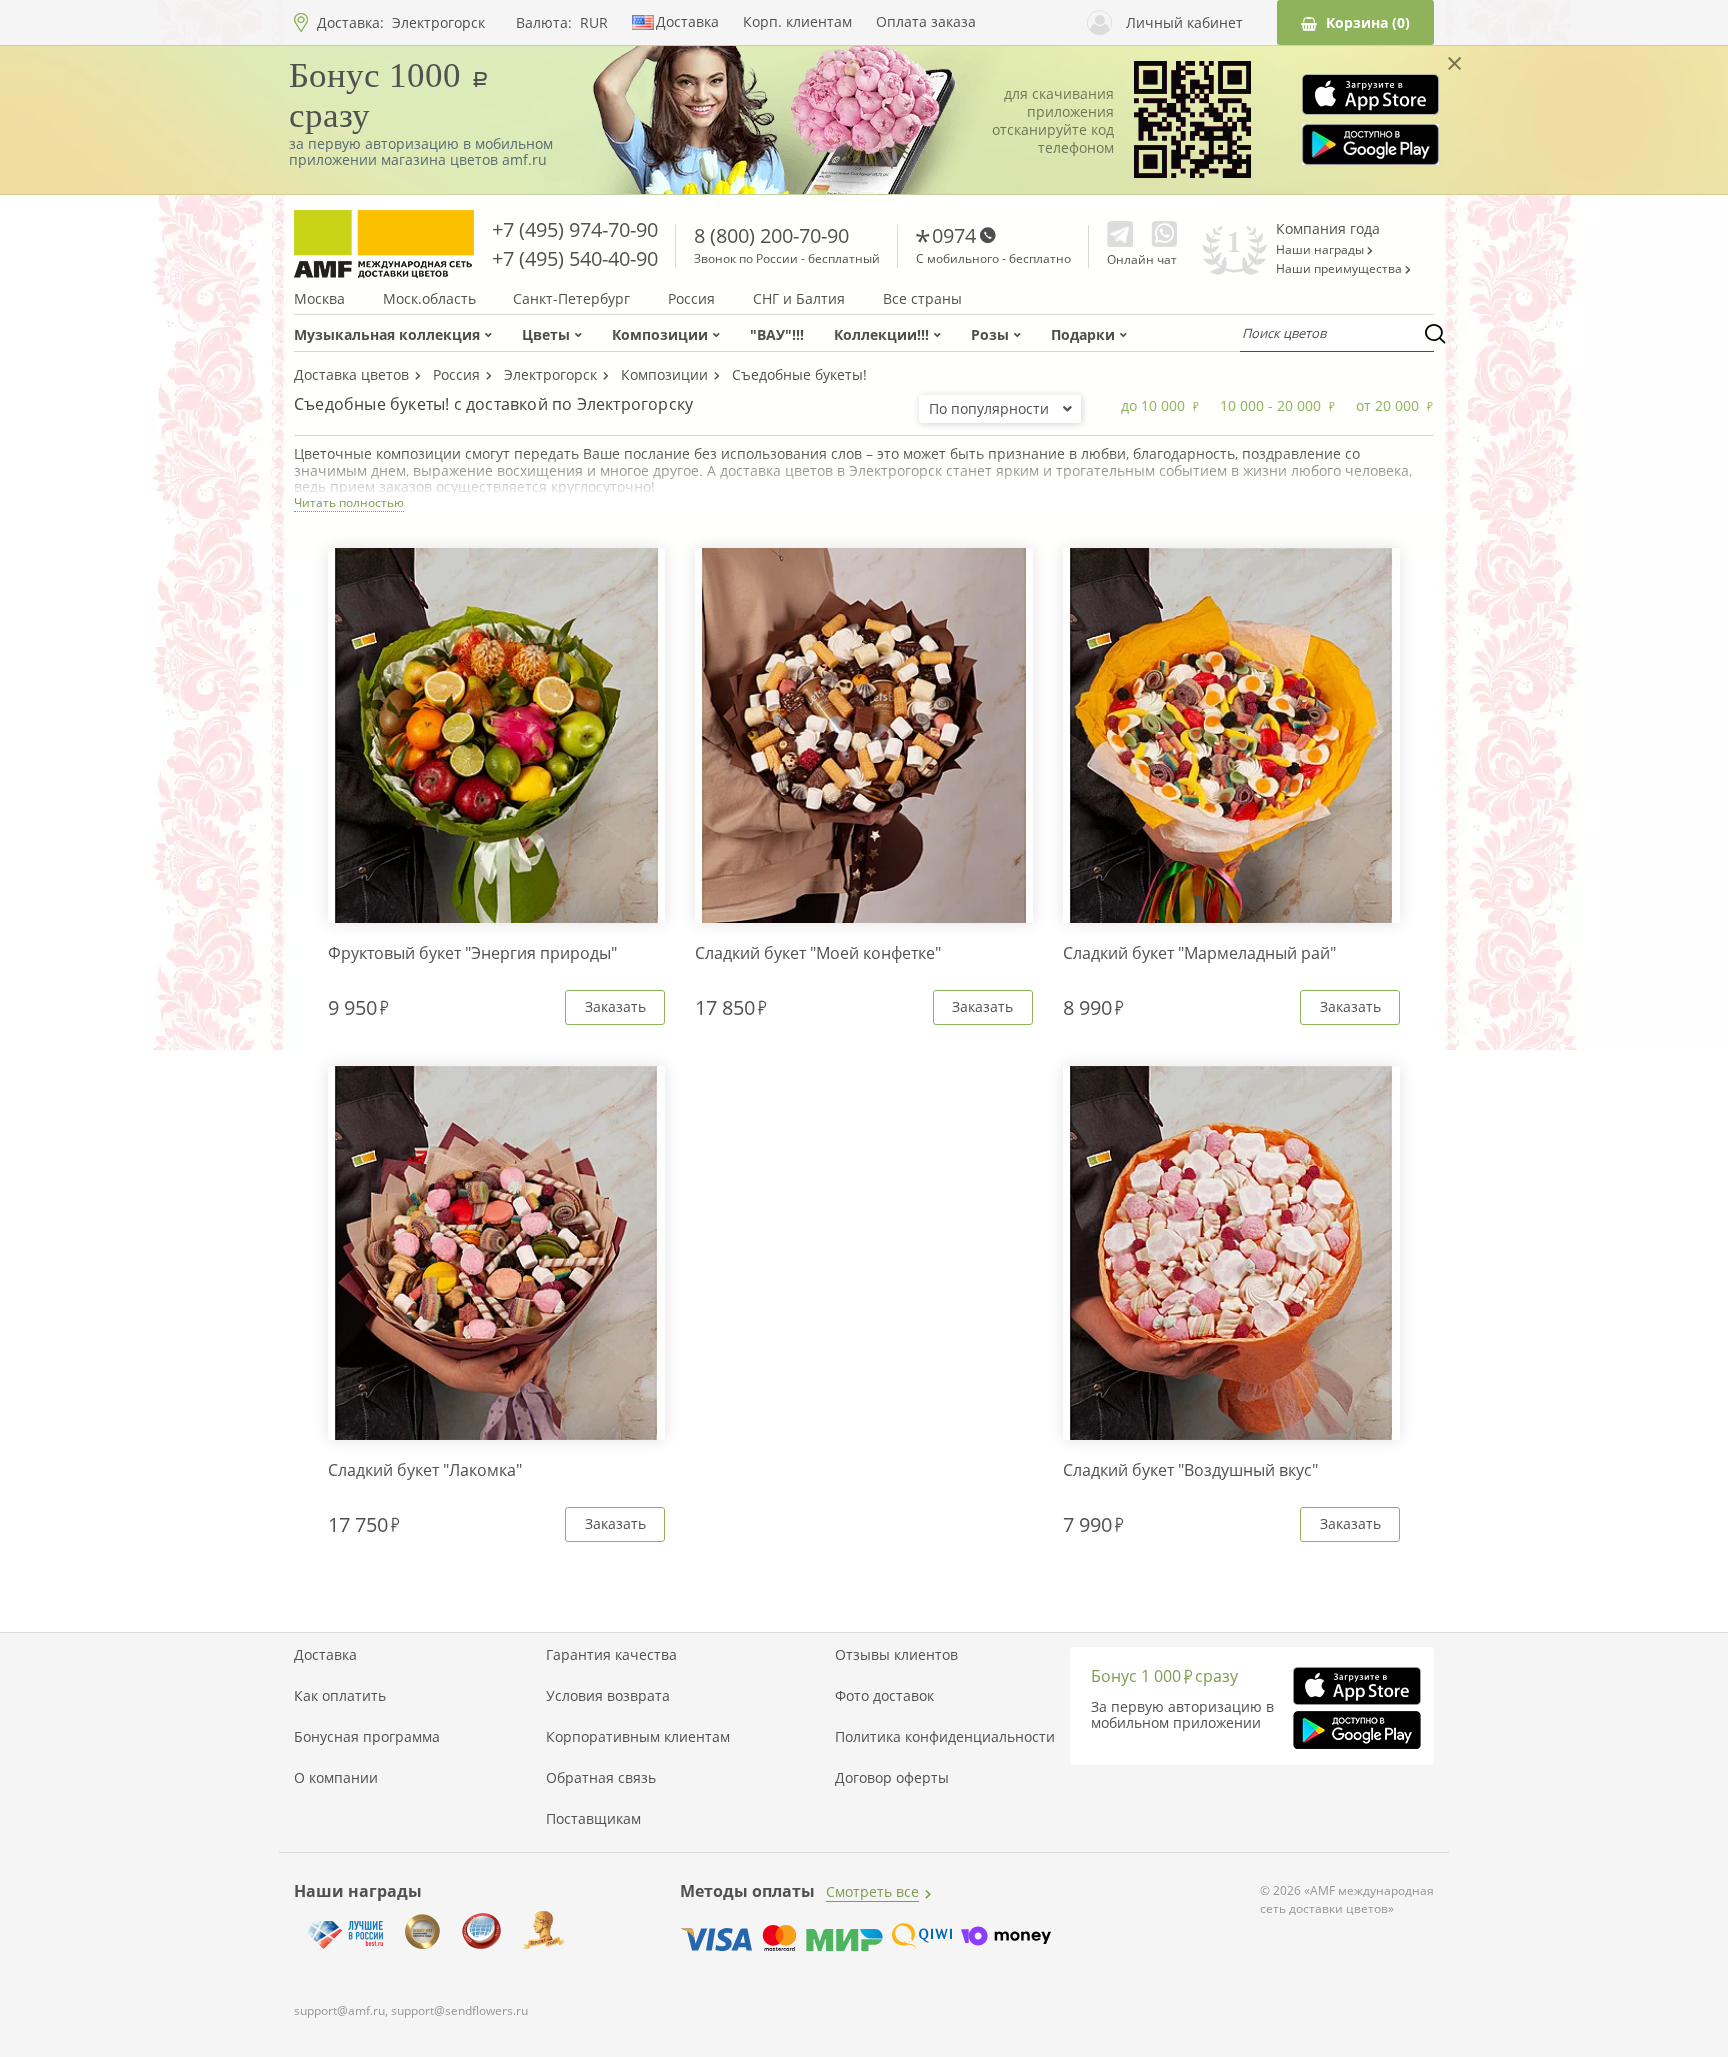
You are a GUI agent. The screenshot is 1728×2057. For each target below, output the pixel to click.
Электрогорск (438, 22)
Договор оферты (892, 1778)
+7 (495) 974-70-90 (575, 229)
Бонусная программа (367, 1737)
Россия (691, 299)
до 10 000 (1153, 405)
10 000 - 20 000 (1270, 405)
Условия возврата (608, 1696)
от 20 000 (1387, 405)
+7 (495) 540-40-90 (575, 258)
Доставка (687, 22)
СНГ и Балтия (799, 299)
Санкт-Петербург (571, 299)
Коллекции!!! (881, 334)
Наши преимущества (1340, 269)
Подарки (1083, 334)
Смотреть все (872, 1891)
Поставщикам (593, 1819)
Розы (990, 334)
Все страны (922, 299)
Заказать (615, 1006)
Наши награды (1321, 250)
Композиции (660, 334)
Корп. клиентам (797, 22)
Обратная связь (601, 1778)
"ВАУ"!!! (777, 334)
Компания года (1328, 228)
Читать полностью (349, 502)
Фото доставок (884, 1696)
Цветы (546, 334)
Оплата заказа (926, 22)
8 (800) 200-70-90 (771, 235)
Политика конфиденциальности (945, 1737)
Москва (319, 299)
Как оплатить (340, 1696)
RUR (594, 23)
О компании (336, 1778)
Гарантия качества (611, 1655)
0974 (954, 235)
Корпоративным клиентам (638, 1737)
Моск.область (429, 299)
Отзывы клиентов (896, 1655)
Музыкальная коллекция (387, 334)
